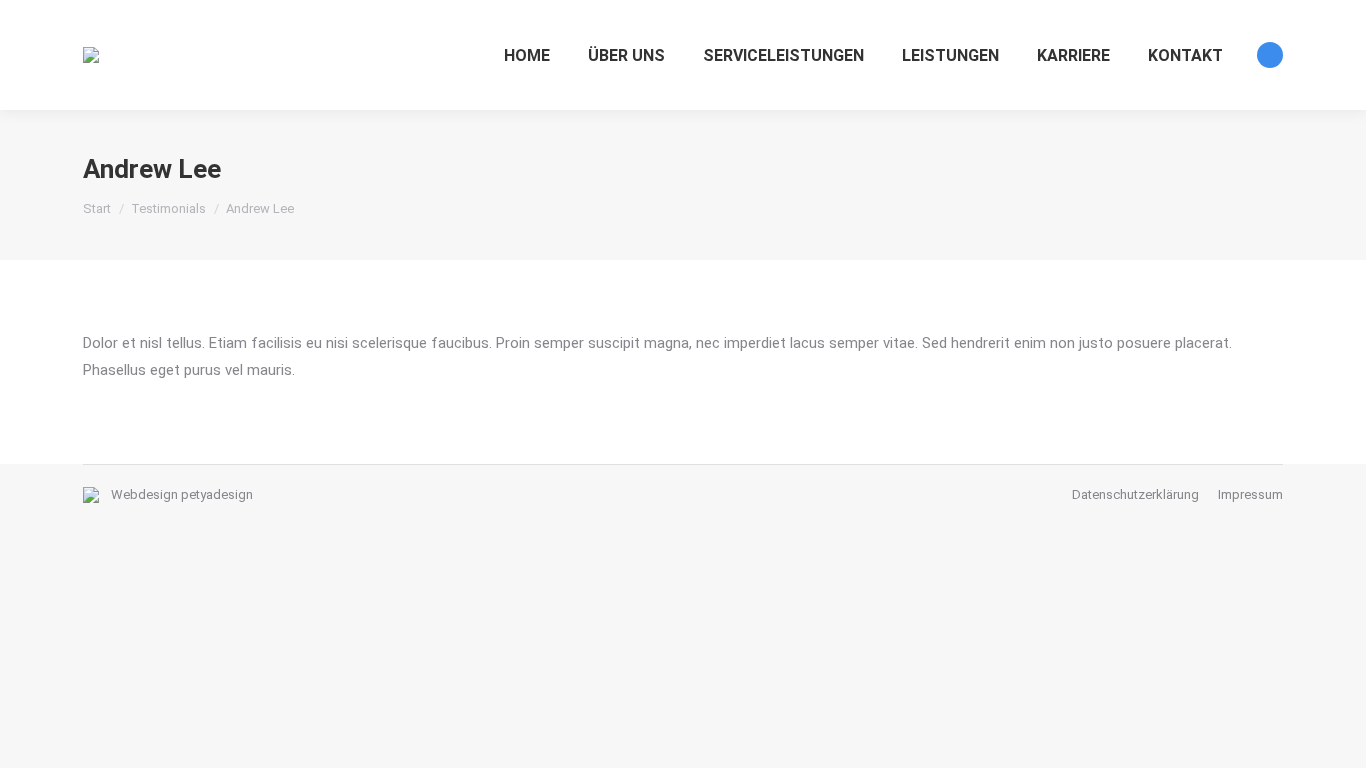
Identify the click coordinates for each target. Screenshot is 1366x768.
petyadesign (217, 494)
